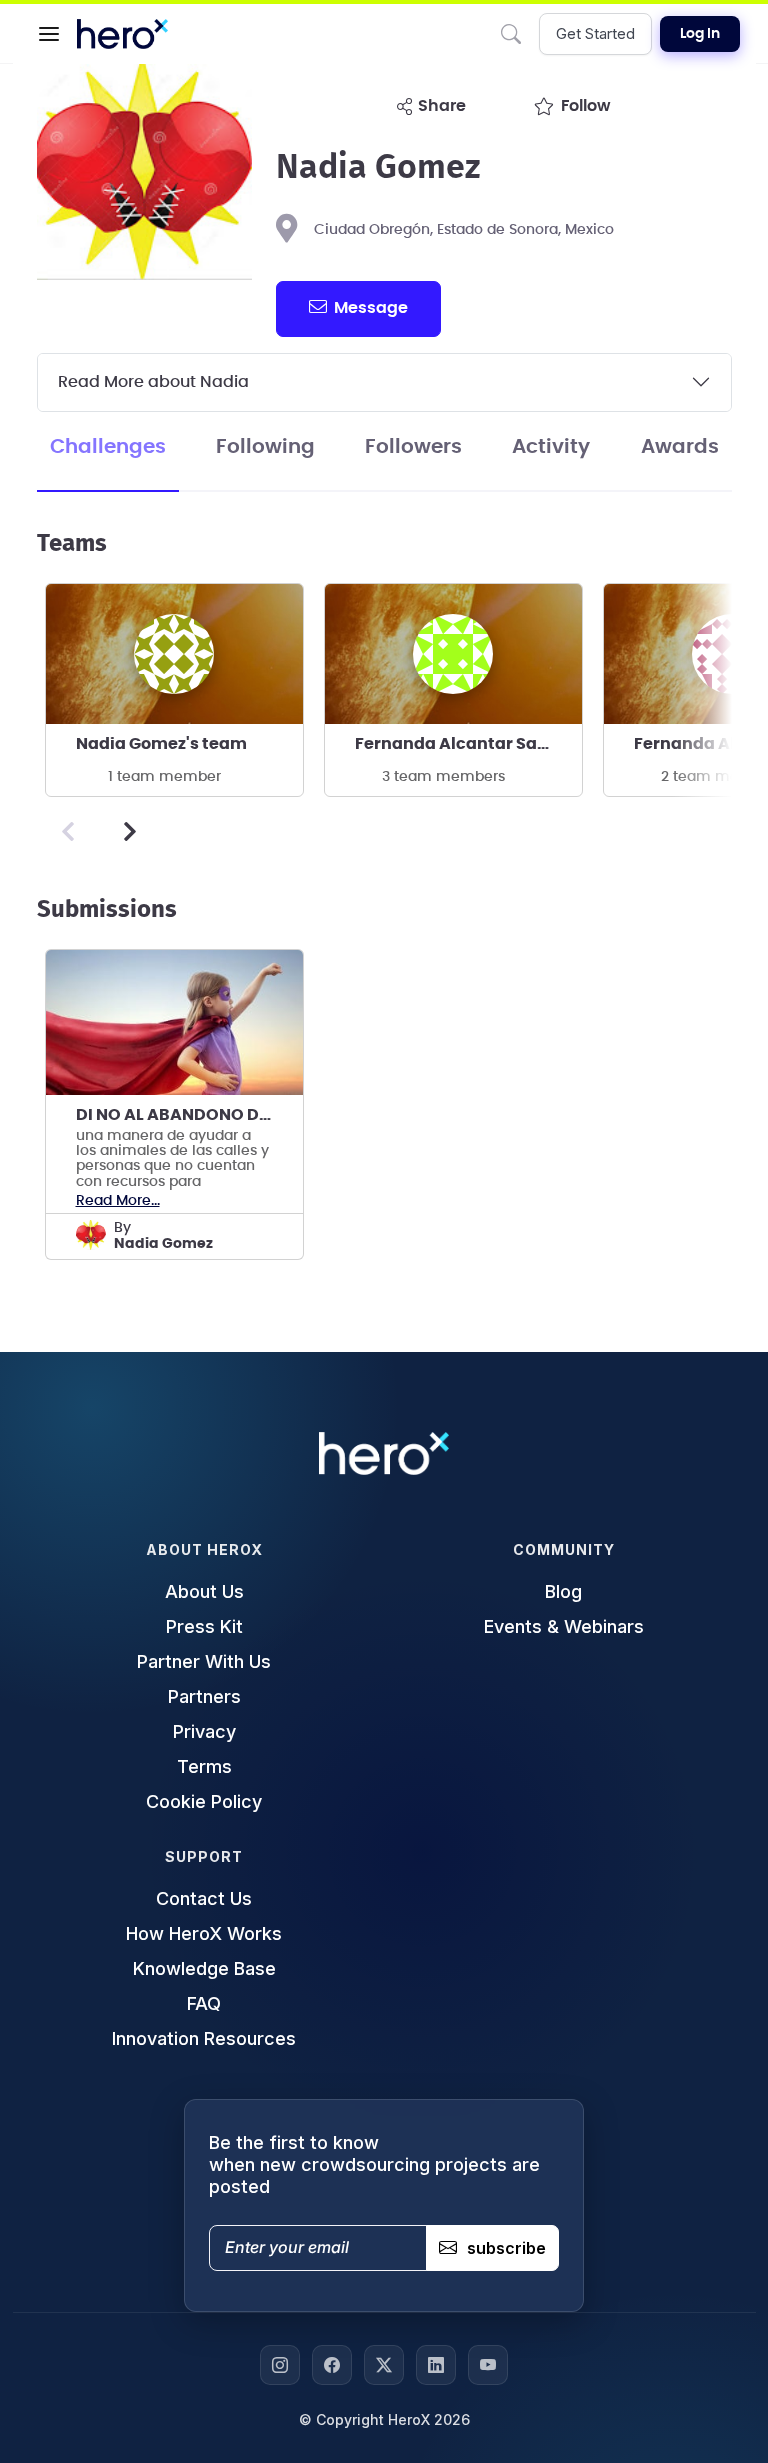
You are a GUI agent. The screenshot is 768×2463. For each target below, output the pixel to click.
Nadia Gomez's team (161, 744)
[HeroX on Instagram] (280, 2365)
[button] (49, 34)
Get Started (595, 33)
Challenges (108, 447)
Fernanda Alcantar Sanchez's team (468, 744)
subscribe (506, 2248)
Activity (551, 447)
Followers (413, 447)
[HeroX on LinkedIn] (436, 2365)
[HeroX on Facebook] (332, 2365)
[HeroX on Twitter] (384, 2365)
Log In (700, 34)
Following (265, 447)
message (371, 308)
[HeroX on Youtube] (488, 2365)
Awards (680, 447)
